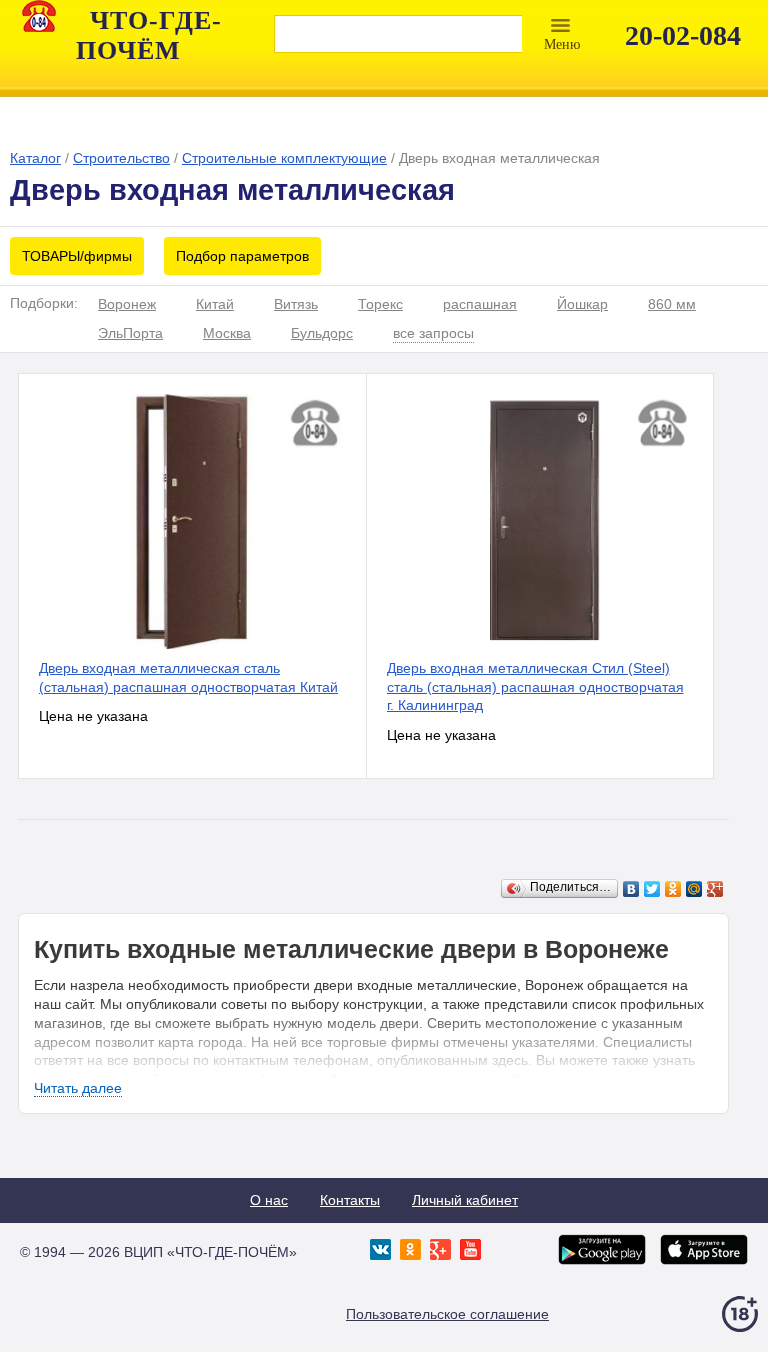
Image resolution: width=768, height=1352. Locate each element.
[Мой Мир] (694, 889)
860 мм (672, 304)
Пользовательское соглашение (447, 1314)
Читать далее (78, 1088)
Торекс (380, 304)
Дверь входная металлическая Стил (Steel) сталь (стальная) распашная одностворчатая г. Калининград (535, 687)
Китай (215, 304)
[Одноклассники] (673, 889)
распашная (480, 304)
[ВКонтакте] (631, 889)
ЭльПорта (130, 333)
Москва (227, 333)
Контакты (350, 1200)
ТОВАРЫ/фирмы (77, 256)
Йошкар (582, 304)
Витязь (296, 304)
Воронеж (127, 304)
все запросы (433, 333)
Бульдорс (322, 333)
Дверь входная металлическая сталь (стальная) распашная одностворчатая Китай (188, 677)
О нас (269, 1200)
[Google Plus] (715, 889)
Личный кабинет (465, 1200)
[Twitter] (652, 889)
